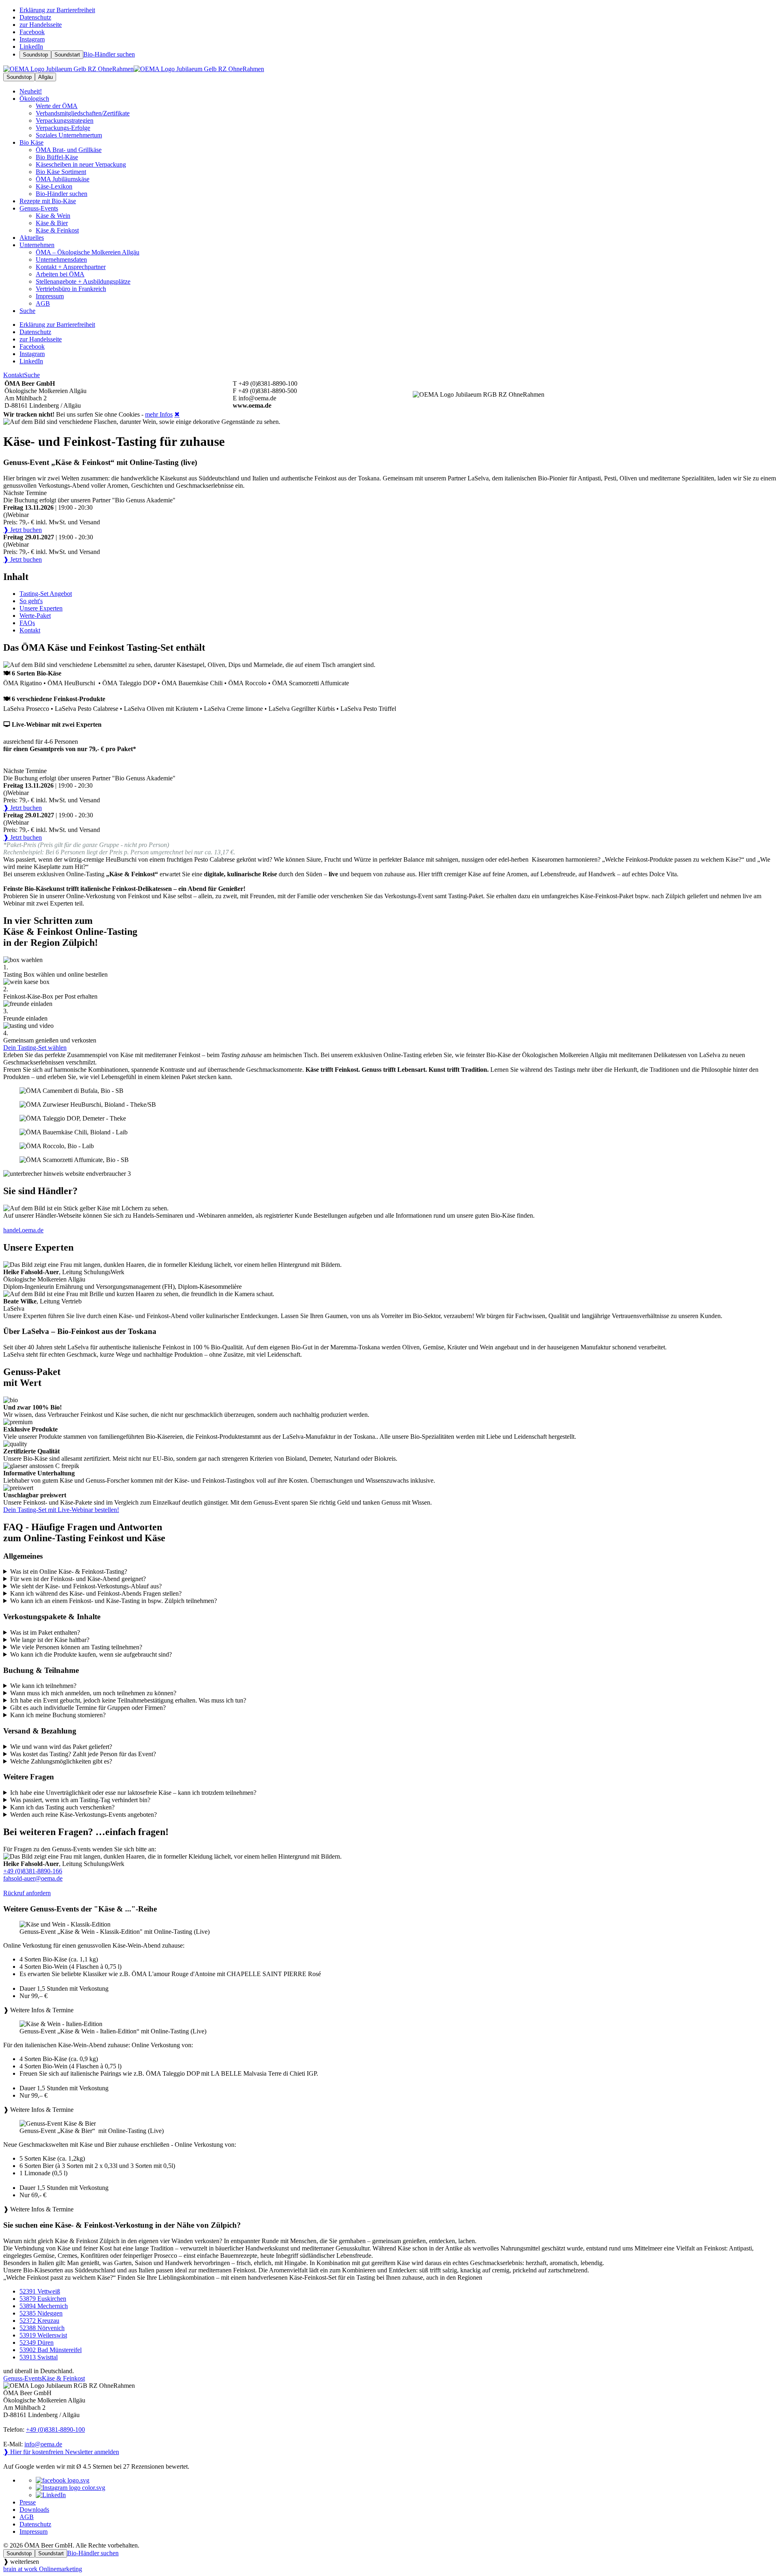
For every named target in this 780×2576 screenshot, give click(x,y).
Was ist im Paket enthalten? (45, 1632)
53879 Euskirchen (43, 2299)
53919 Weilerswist (43, 2335)
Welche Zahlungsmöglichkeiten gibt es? (61, 1761)
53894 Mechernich (44, 2306)
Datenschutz (35, 2524)
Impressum (34, 2531)
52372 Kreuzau (39, 2321)
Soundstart (67, 55)
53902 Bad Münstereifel (51, 2350)
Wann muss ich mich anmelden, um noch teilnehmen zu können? (93, 1693)
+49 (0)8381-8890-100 (55, 2429)
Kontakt (14, 375)
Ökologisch (34, 99)
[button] (390, 1967)
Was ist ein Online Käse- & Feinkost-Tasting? (69, 1571)
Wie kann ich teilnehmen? (43, 1686)
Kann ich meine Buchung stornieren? (58, 1715)
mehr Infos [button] (159, 414)
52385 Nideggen (41, 2313)
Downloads (34, 2510)
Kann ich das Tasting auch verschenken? (62, 1807)
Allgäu (45, 77)
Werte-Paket (35, 616)
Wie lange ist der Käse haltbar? (50, 1640)
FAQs (27, 623)
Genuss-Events (39, 208)
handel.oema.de (23, 1230)
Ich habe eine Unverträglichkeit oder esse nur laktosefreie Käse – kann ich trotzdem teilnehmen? (133, 1793)
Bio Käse (31, 142)
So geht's (31, 601)
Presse (28, 2502)
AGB (27, 2517)
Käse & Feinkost (63, 2378)
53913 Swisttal (39, 2357)
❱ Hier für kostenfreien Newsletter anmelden (61, 2452)
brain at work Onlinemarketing (43, 2569)
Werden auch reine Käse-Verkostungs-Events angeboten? (83, 1815)
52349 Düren (37, 2343)
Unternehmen (37, 245)
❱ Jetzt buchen (23, 530)
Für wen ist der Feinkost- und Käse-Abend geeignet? (78, 1579)
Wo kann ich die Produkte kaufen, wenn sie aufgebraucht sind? (91, 1654)
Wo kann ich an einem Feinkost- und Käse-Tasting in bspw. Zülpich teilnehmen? (114, 1601)
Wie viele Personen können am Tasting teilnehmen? (76, 1647)
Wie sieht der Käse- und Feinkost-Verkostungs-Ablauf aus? (86, 1586)
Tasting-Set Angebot (46, 594)
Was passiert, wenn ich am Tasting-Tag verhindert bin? (80, 1800)
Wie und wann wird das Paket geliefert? (61, 1747)
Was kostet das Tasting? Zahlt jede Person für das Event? (83, 1754)
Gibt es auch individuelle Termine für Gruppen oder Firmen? (88, 1708)
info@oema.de (43, 2444)
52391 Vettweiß (40, 2291)
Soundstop (35, 55)
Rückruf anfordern (27, 1893)
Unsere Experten (41, 608)
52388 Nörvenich (42, 2328)
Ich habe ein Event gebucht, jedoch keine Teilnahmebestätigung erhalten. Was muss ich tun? (128, 1700)
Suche (32, 375)
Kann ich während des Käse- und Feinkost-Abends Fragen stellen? (96, 1593)
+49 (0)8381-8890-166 (33, 1871)
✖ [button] (177, 414)
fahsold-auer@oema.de (33, 1878)
